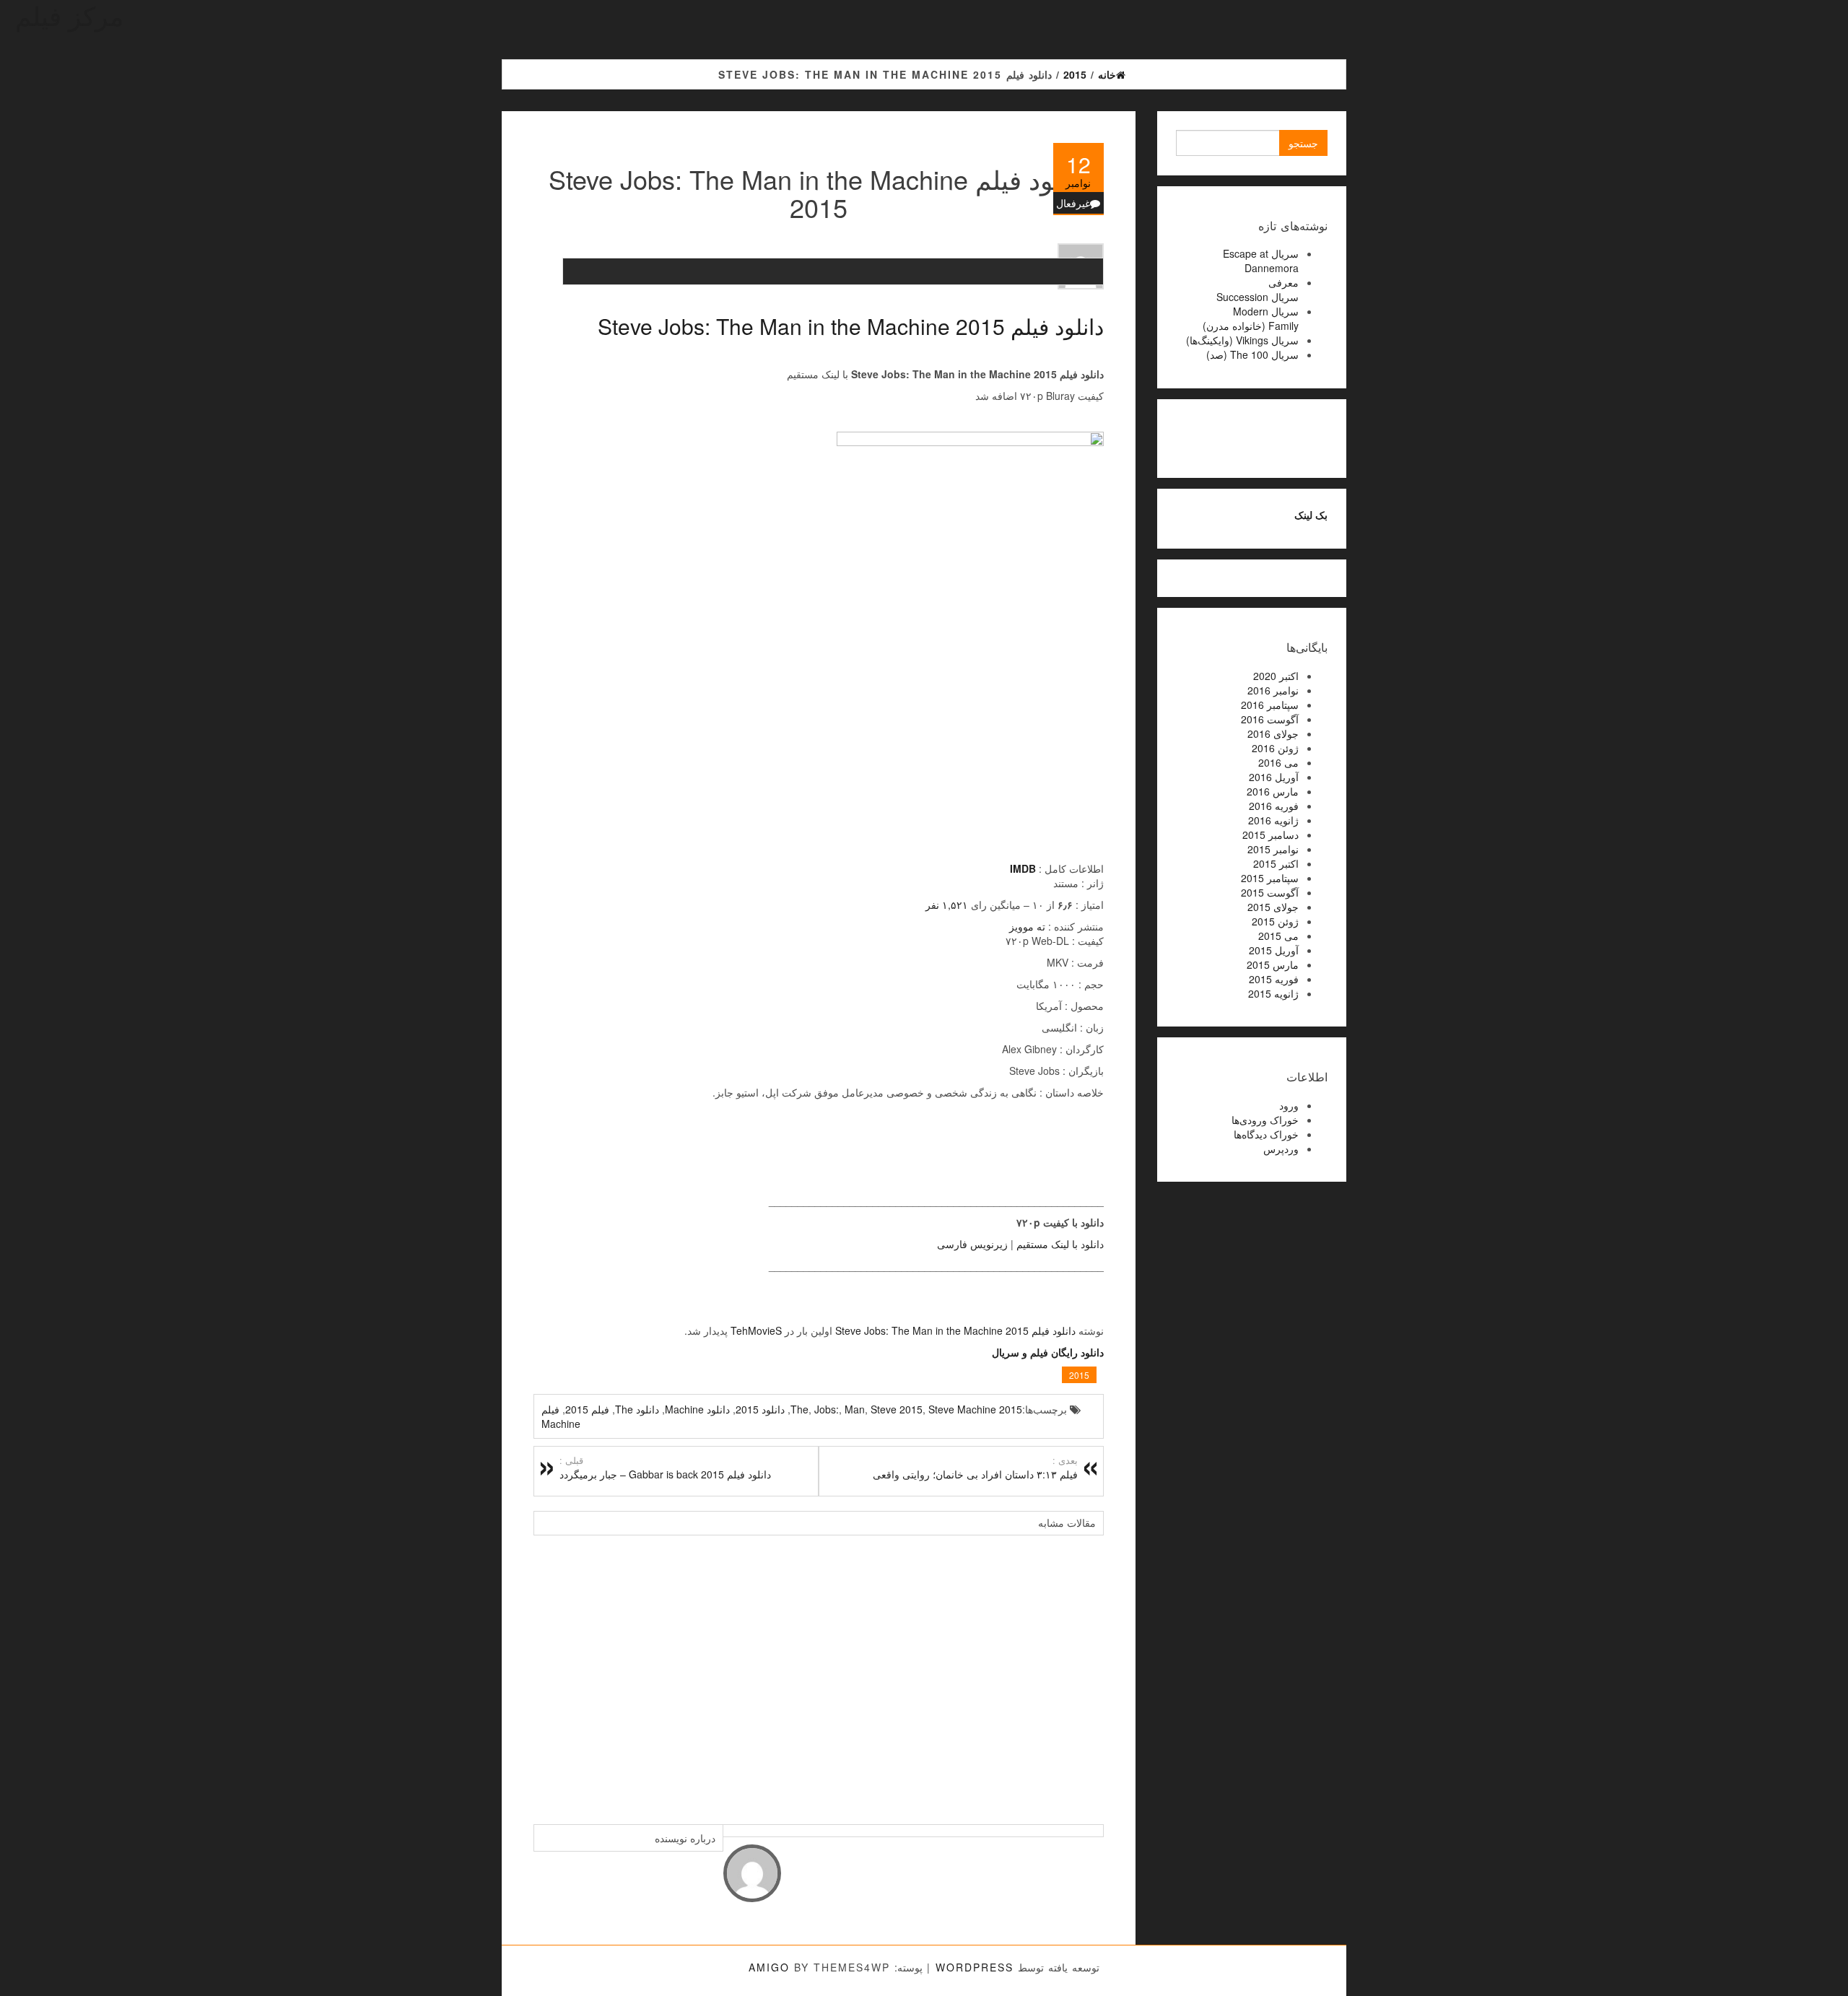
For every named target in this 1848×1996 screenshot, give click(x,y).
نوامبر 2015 (1273, 849)
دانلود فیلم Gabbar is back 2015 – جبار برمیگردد (665, 1468)
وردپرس (1281, 1149)
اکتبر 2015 (1276, 863)
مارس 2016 (1273, 791)
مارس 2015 (1273, 964)
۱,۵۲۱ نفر (947, 905)
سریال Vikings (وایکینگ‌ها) (1242, 340)
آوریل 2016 (1274, 777)
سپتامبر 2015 (1270, 878)
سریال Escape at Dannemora (1261, 261)
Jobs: (827, 1409)
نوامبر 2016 (1273, 690)
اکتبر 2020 (1276, 676)
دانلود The (637, 1409)
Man (855, 1409)
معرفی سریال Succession (1258, 289)
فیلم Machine (561, 1416)
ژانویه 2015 (1273, 993)
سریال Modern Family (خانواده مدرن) (1251, 318)
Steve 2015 (897, 1409)
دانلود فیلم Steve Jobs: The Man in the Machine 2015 (851, 326)
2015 (1079, 1375)
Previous (548, 1673)
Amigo (769, 1967)
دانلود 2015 (760, 1409)
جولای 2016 (1273, 733)
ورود (1289, 1105)
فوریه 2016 (1274, 806)
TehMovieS (756, 1330)
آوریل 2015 (1274, 950)
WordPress (975, 1967)
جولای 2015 (1273, 907)
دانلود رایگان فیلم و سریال (1048, 1352)
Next (1089, 1673)
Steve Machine (962, 1409)
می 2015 (1278, 936)
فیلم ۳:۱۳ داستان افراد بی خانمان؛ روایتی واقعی (975, 1468)
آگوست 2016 (1270, 719)
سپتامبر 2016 (1270, 705)
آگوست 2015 (1270, 892)
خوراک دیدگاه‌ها (1266, 1134)
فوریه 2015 (1274, 979)
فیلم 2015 (587, 1409)
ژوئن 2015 (1275, 921)
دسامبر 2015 (1270, 834)
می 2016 (1278, 762)
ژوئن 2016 (1275, 748)
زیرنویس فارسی (972, 1244)
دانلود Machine (697, 1409)
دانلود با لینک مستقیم (1060, 1244)
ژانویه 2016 (1273, 820)
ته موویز (1027, 926)
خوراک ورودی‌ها (1265, 1120)
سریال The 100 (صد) (1252, 354)
